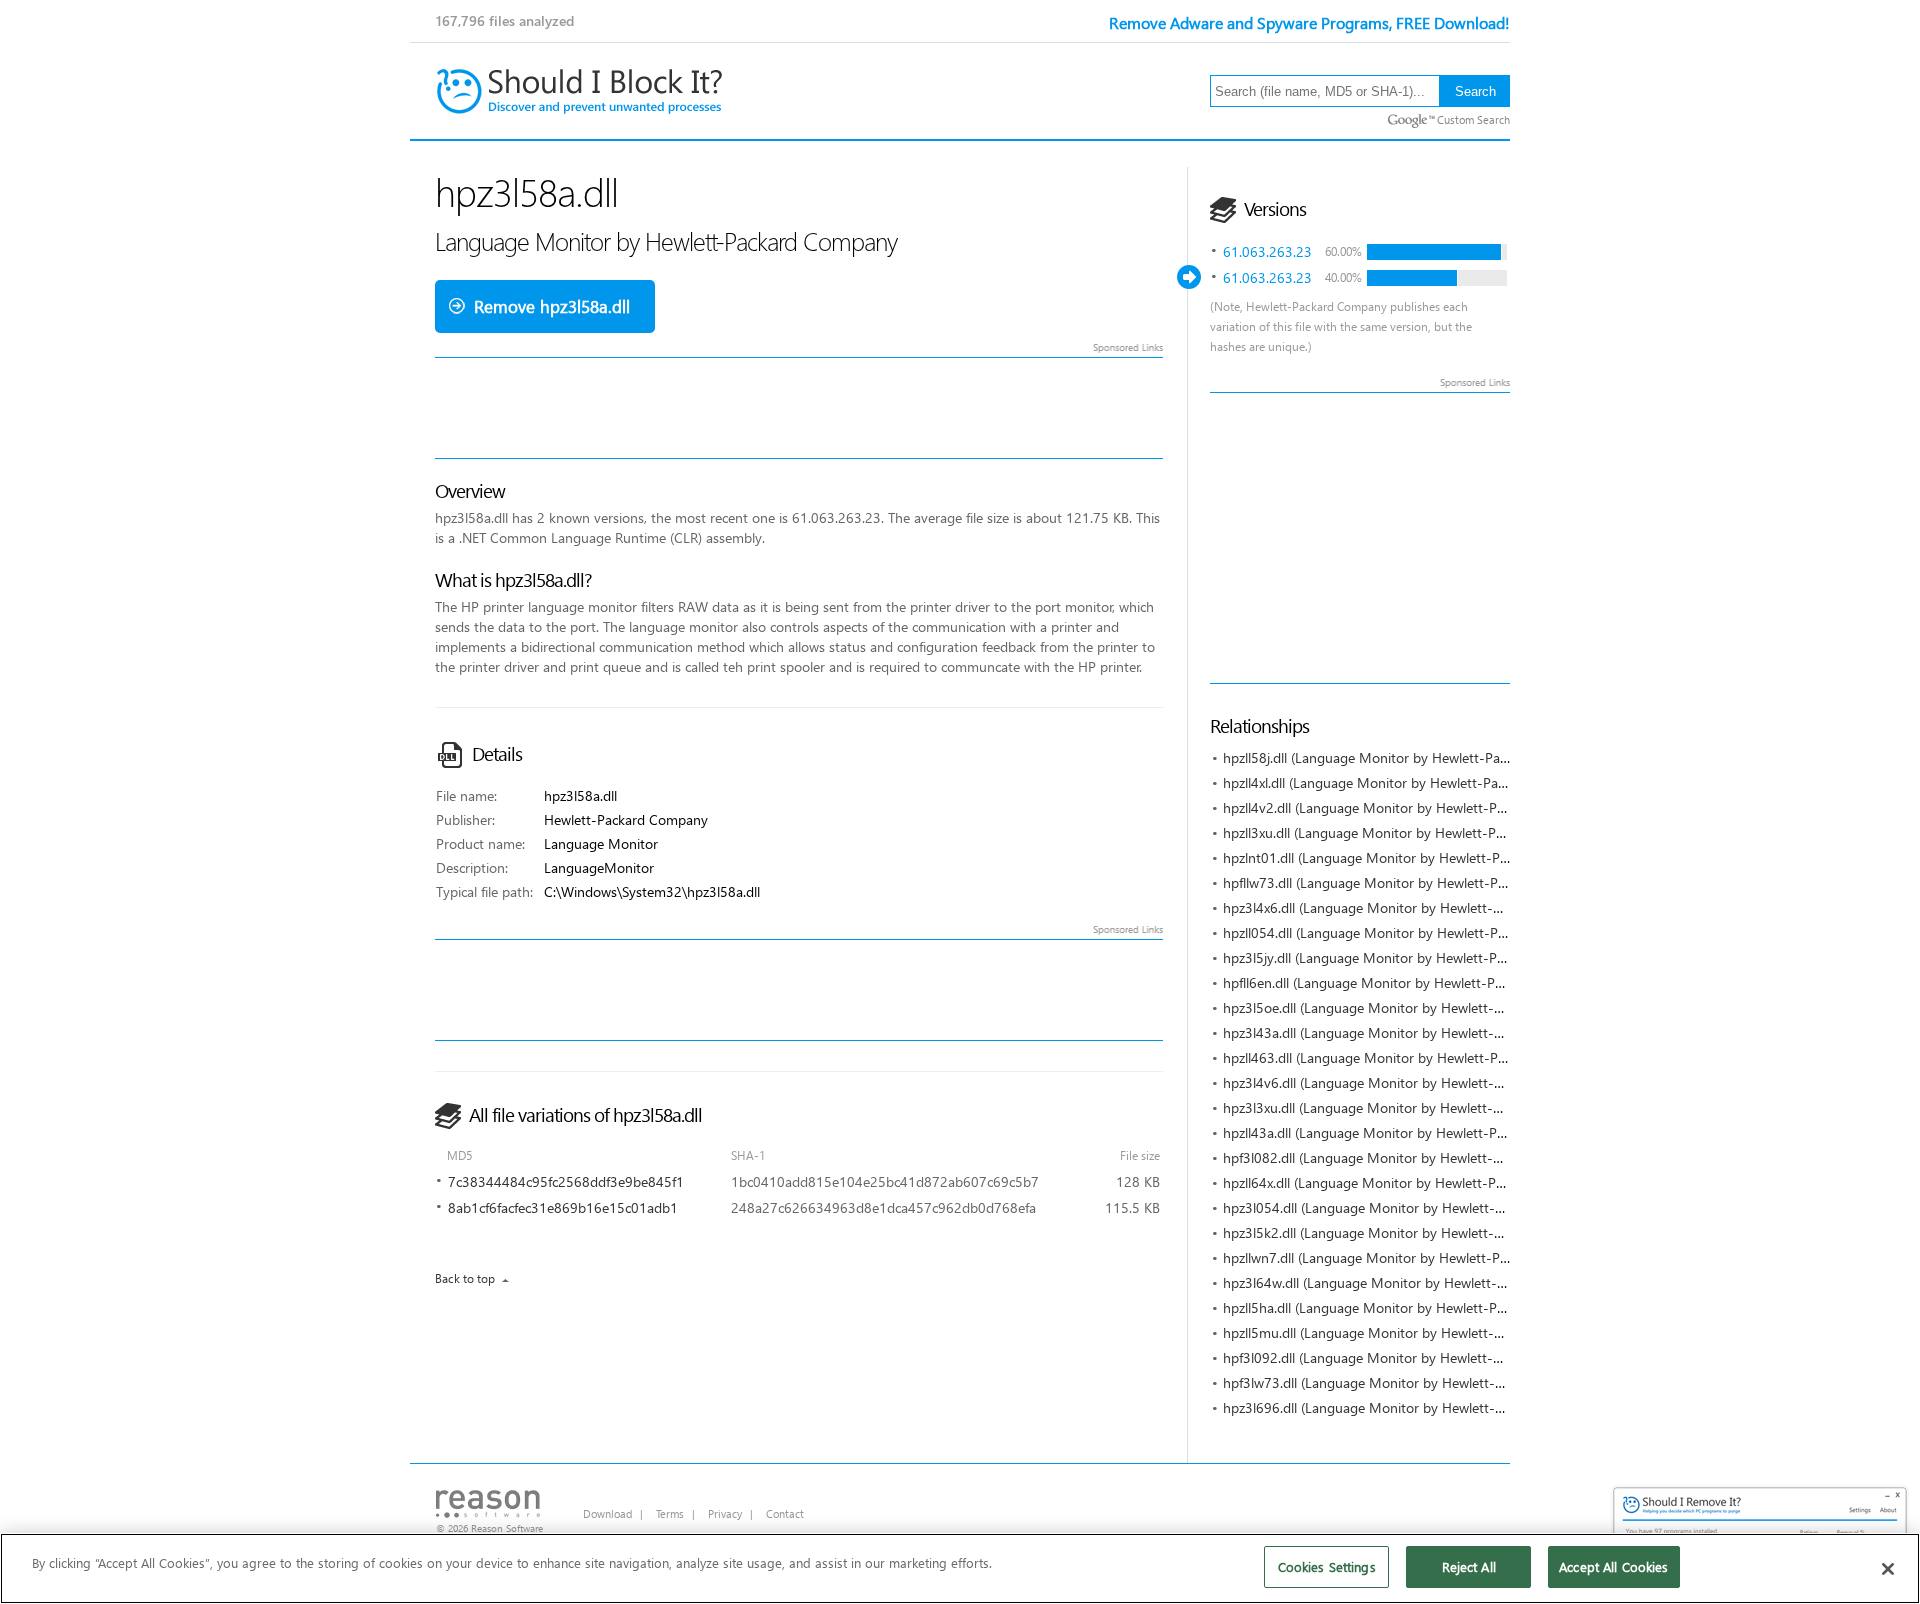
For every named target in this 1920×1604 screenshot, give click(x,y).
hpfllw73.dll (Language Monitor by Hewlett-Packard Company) (1414, 882)
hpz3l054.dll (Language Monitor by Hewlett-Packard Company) (1416, 1207)
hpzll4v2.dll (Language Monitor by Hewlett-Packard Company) (1413, 807)
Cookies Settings (1327, 1566)
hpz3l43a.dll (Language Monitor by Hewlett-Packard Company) (1416, 1032)
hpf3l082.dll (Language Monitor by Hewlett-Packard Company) (1415, 1157)
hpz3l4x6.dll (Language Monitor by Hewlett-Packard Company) (1415, 907)
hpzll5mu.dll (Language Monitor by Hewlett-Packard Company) (1416, 1332)
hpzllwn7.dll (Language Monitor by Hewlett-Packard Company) (1415, 1257)
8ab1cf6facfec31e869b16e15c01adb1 (563, 1207)
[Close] (1888, 1569)
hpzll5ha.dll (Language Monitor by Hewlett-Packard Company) (1413, 1307)
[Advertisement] (1565, 538)
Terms (670, 1513)
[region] (960, 1568)
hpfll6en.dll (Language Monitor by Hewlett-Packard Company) (1412, 982)
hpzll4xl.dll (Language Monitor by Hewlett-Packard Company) (1410, 782)
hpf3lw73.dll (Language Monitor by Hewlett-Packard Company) (1416, 1382)
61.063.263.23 (1267, 251)
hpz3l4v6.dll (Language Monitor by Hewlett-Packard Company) (1416, 1082)
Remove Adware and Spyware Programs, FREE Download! (1309, 22)
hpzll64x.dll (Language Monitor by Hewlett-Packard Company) (1413, 1182)
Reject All (1469, 1566)
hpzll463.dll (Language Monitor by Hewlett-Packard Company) (1414, 1057)
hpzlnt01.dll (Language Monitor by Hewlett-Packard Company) (1415, 857)
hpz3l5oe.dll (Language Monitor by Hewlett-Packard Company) (1416, 1007)
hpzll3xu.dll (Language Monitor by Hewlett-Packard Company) (1413, 832)
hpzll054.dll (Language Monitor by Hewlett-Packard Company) (1414, 932)
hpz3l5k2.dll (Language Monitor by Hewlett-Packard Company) (1416, 1232)
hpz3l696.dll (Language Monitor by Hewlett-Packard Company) (1416, 1407)
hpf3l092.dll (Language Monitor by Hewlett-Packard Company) (1415, 1357)
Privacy (725, 1513)
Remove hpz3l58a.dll (552, 306)
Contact (785, 1513)
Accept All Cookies (1613, 1566)
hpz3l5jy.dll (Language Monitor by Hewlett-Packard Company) (1413, 957)
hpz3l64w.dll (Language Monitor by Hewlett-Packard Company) (1417, 1282)
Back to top (465, 1278)
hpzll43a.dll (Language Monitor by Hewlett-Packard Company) (1413, 1132)
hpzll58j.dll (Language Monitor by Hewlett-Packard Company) (1411, 757)
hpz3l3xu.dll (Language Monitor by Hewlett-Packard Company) (1415, 1107)
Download (607, 1513)
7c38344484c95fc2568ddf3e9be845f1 (566, 1181)
